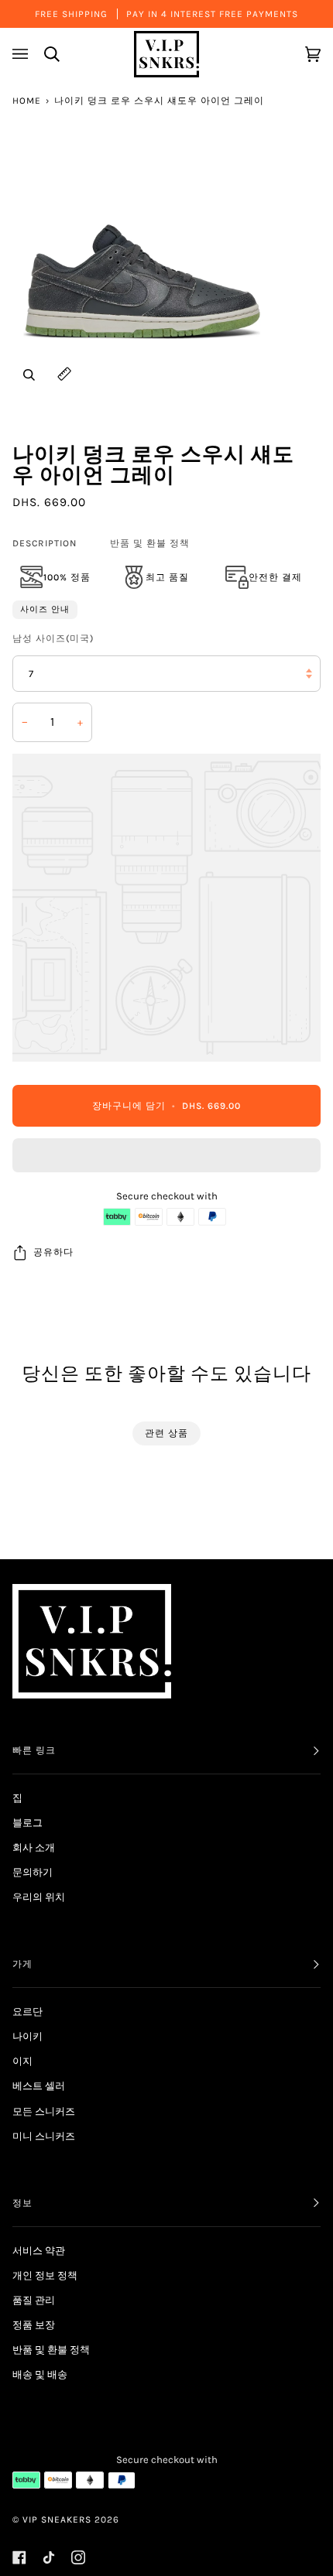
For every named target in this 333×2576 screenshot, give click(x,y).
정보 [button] (22, 2203)
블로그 (27, 1823)
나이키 (27, 2036)
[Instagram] (78, 2557)
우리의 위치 (39, 1897)
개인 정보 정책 (45, 2275)
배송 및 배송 (40, 2374)
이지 (22, 2061)
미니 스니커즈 (44, 2136)
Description (45, 543)
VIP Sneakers (57, 2520)
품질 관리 (34, 2300)
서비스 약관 (39, 2251)
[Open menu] (22, 54)
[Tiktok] (49, 2557)
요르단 (27, 2012)
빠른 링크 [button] (34, 1750)
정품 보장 (34, 2325)
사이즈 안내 (45, 609)
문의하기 (33, 1872)
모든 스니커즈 (44, 2111)
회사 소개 (34, 1847)
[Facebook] (19, 2557)
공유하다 (53, 1252)
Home (27, 101)
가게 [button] (22, 1964)
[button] (166, 1159)
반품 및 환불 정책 (150, 543)
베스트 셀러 (39, 2086)
